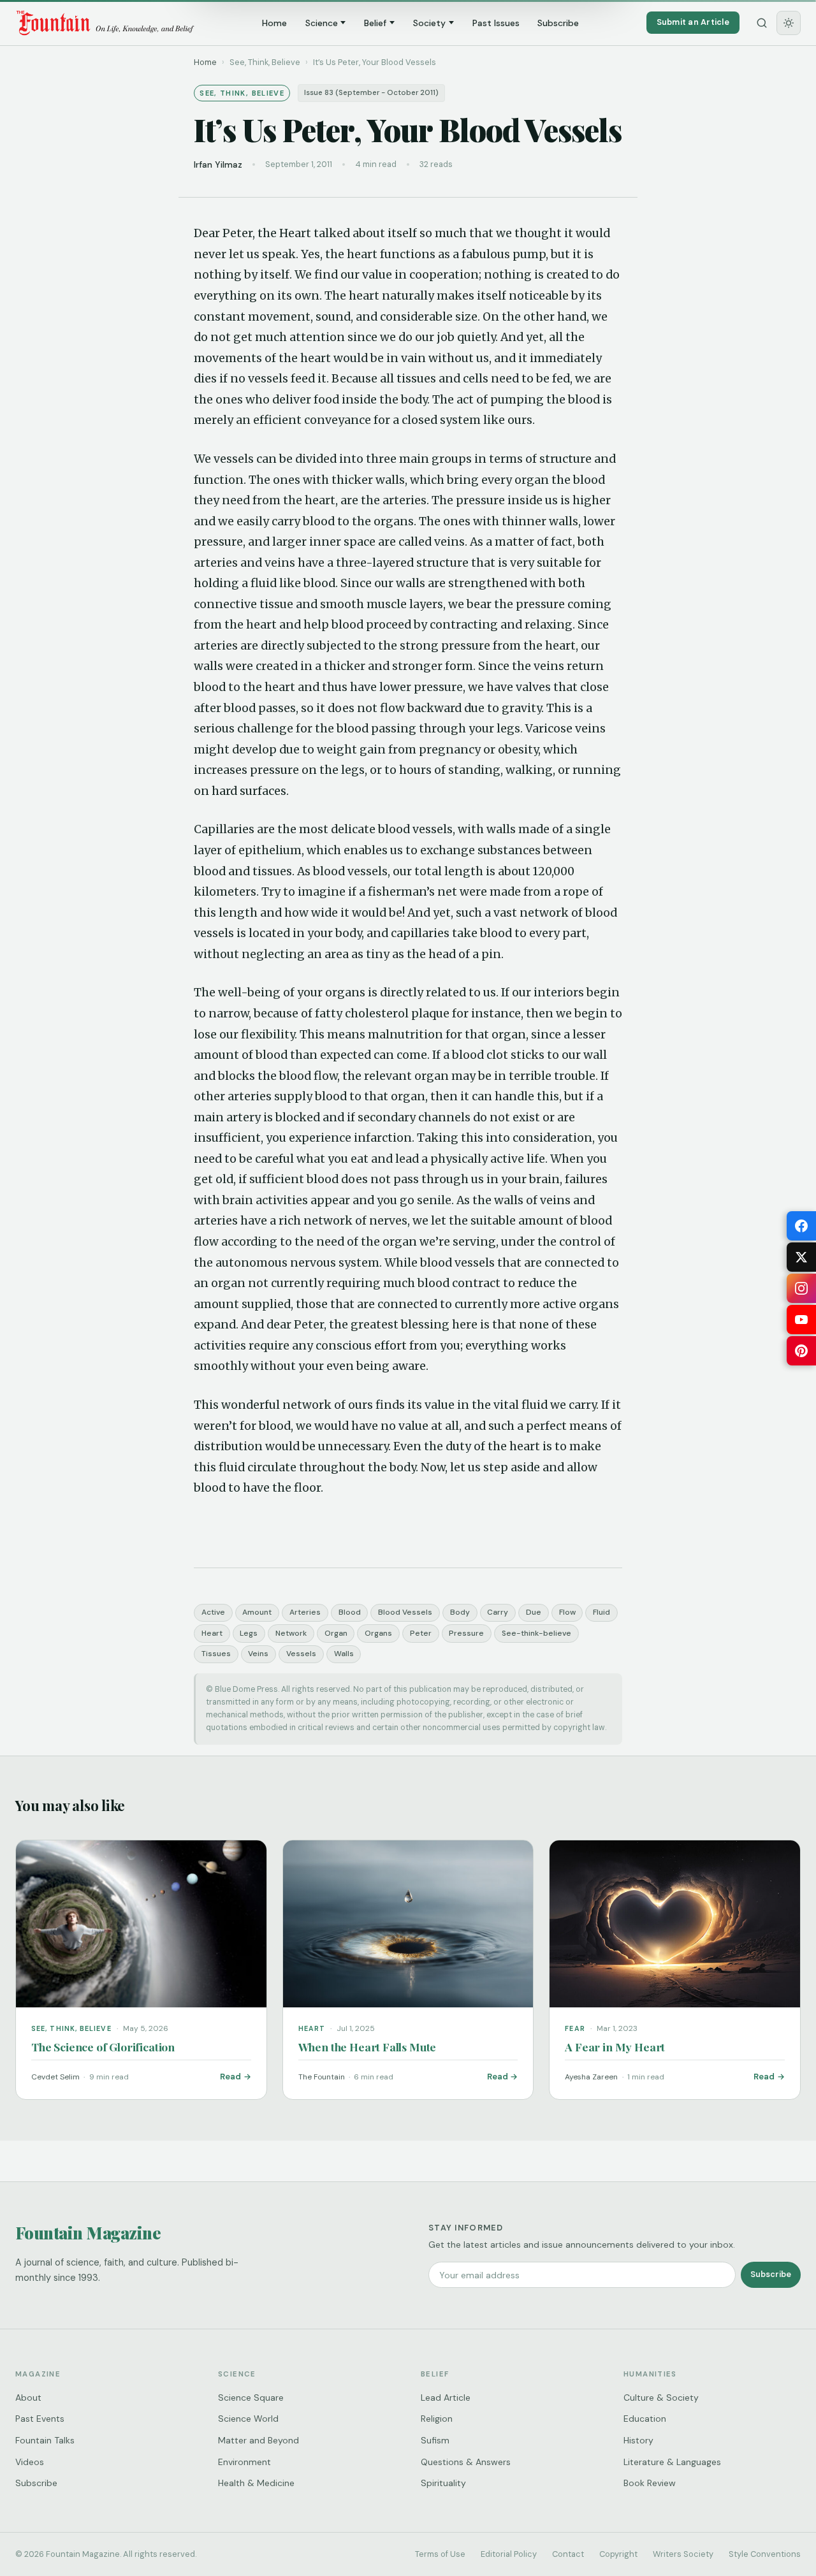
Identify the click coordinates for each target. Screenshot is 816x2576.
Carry (498, 1612)
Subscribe (558, 23)
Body (460, 1612)
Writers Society (683, 2554)
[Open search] (762, 23)
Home (274, 23)
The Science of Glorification (103, 2047)
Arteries (305, 1612)
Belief (375, 23)
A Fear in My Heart (615, 2047)
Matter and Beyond (259, 2440)
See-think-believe (536, 1633)
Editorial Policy (509, 2554)
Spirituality (443, 2483)
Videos (30, 2462)
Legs (249, 1633)
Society (429, 23)
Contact (568, 2554)
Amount (257, 1612)
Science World (248, 2419)
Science (322, 23)
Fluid (601, 1612)
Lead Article (446, 2398)
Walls (344, 1654)
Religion (437, 2419)
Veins (258, 1654)
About (28, 2398)
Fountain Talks (45, 2440)
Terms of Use (440, 2554)
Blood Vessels (405, 1612)
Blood (350, 1612)
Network (291, 1633)
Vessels (301, 1654)
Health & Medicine (256, 2483)
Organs (378, 1633)
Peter (421, 1633)
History (638, 2440)
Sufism (435, 2440)
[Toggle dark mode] (789, 23)
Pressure (466, 1633)
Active (213, 1612)
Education (645, 2419)
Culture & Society (661, 2398)
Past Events (40, 2419)
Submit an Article (693, 22)
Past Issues (496, 23)
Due (534, 1612)
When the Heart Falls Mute (368, 2047)
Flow (567, 1612)
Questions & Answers (466, 2462)
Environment (244, 2462)
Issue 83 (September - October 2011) (371, 93)
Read (230, 2077)
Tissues (216, 1654)
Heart (212, 1633)
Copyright (618, 2554)
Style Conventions (765, 2554)
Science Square (251, 2398)
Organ (336, 1633)
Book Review (650, 2483)
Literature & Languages (672, 2462)
